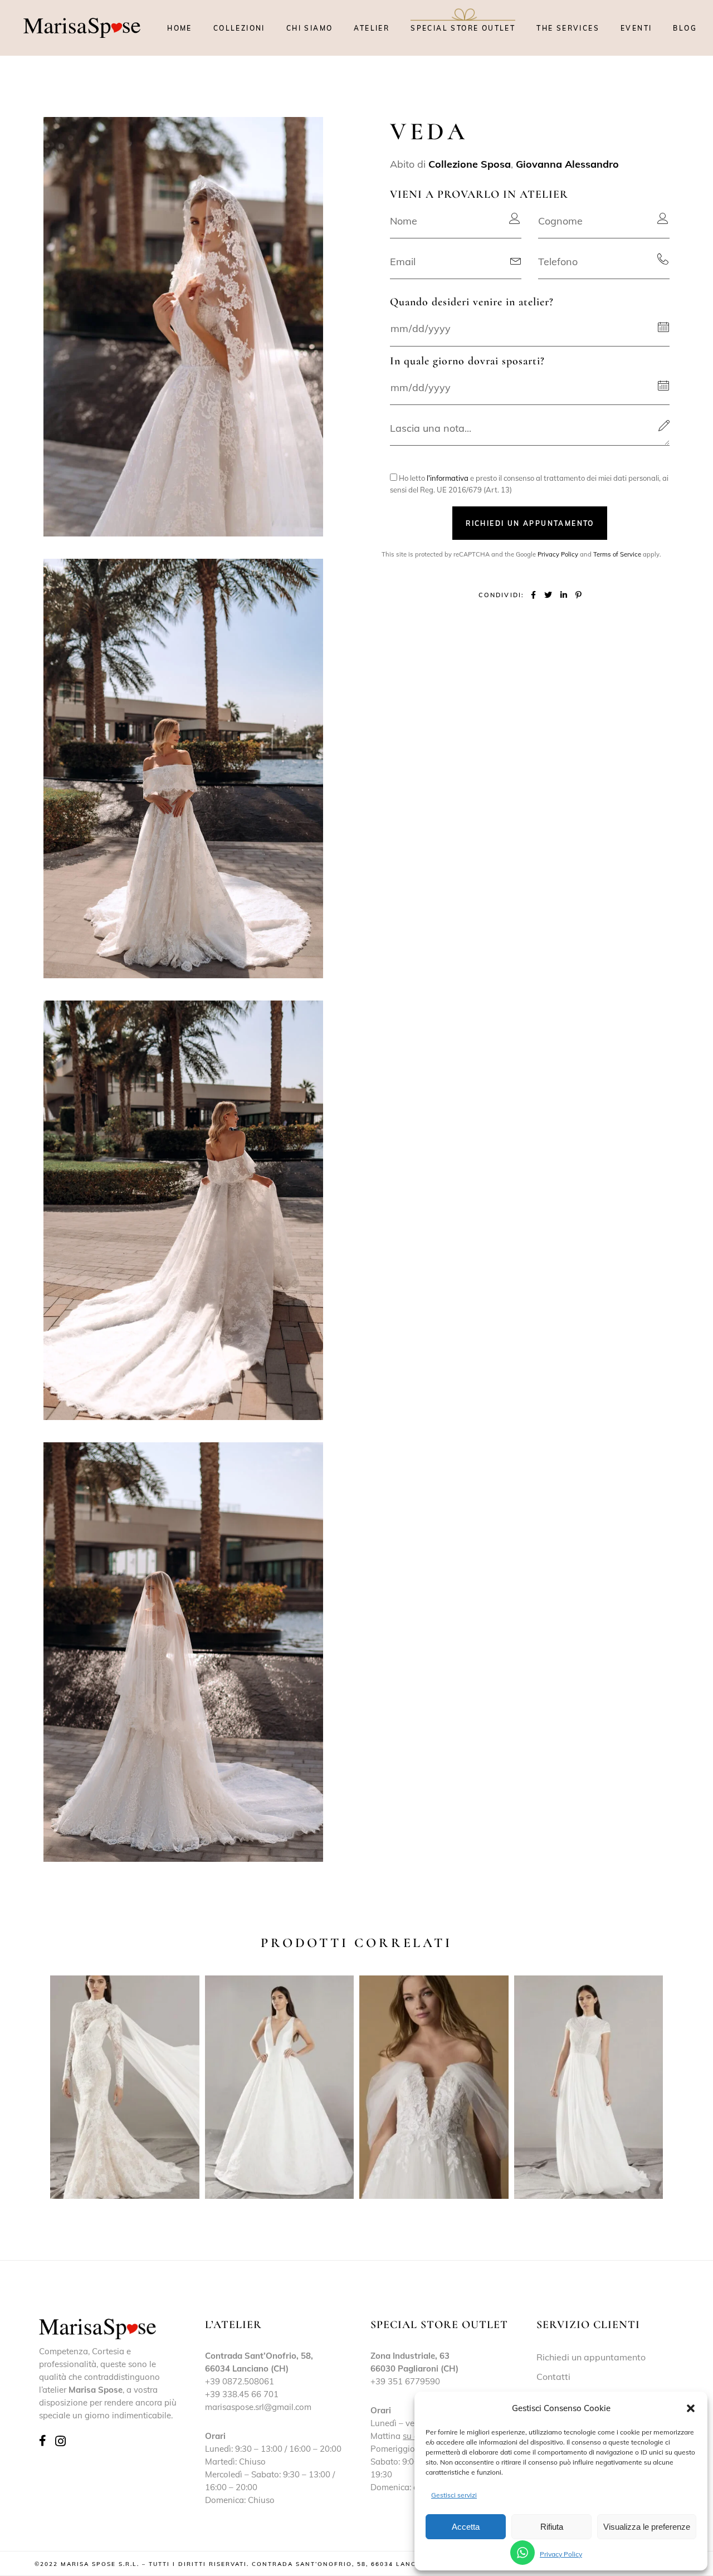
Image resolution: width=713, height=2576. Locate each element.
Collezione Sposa (470, 164)
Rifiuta (552, 2527)
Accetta (466, 2527)
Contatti (553, 2377)
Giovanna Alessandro (567, 164)
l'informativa (448, 478)
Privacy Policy (561, 2554)
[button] (691, 2408)
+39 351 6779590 (405, 2381)
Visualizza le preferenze (647, 2527)
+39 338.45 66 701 (242, 2394)
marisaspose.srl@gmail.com (258, 2407)
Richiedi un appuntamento (591, 2357)
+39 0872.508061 (240, 2381)
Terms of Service (617, 554)
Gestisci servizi (454, 2495)
